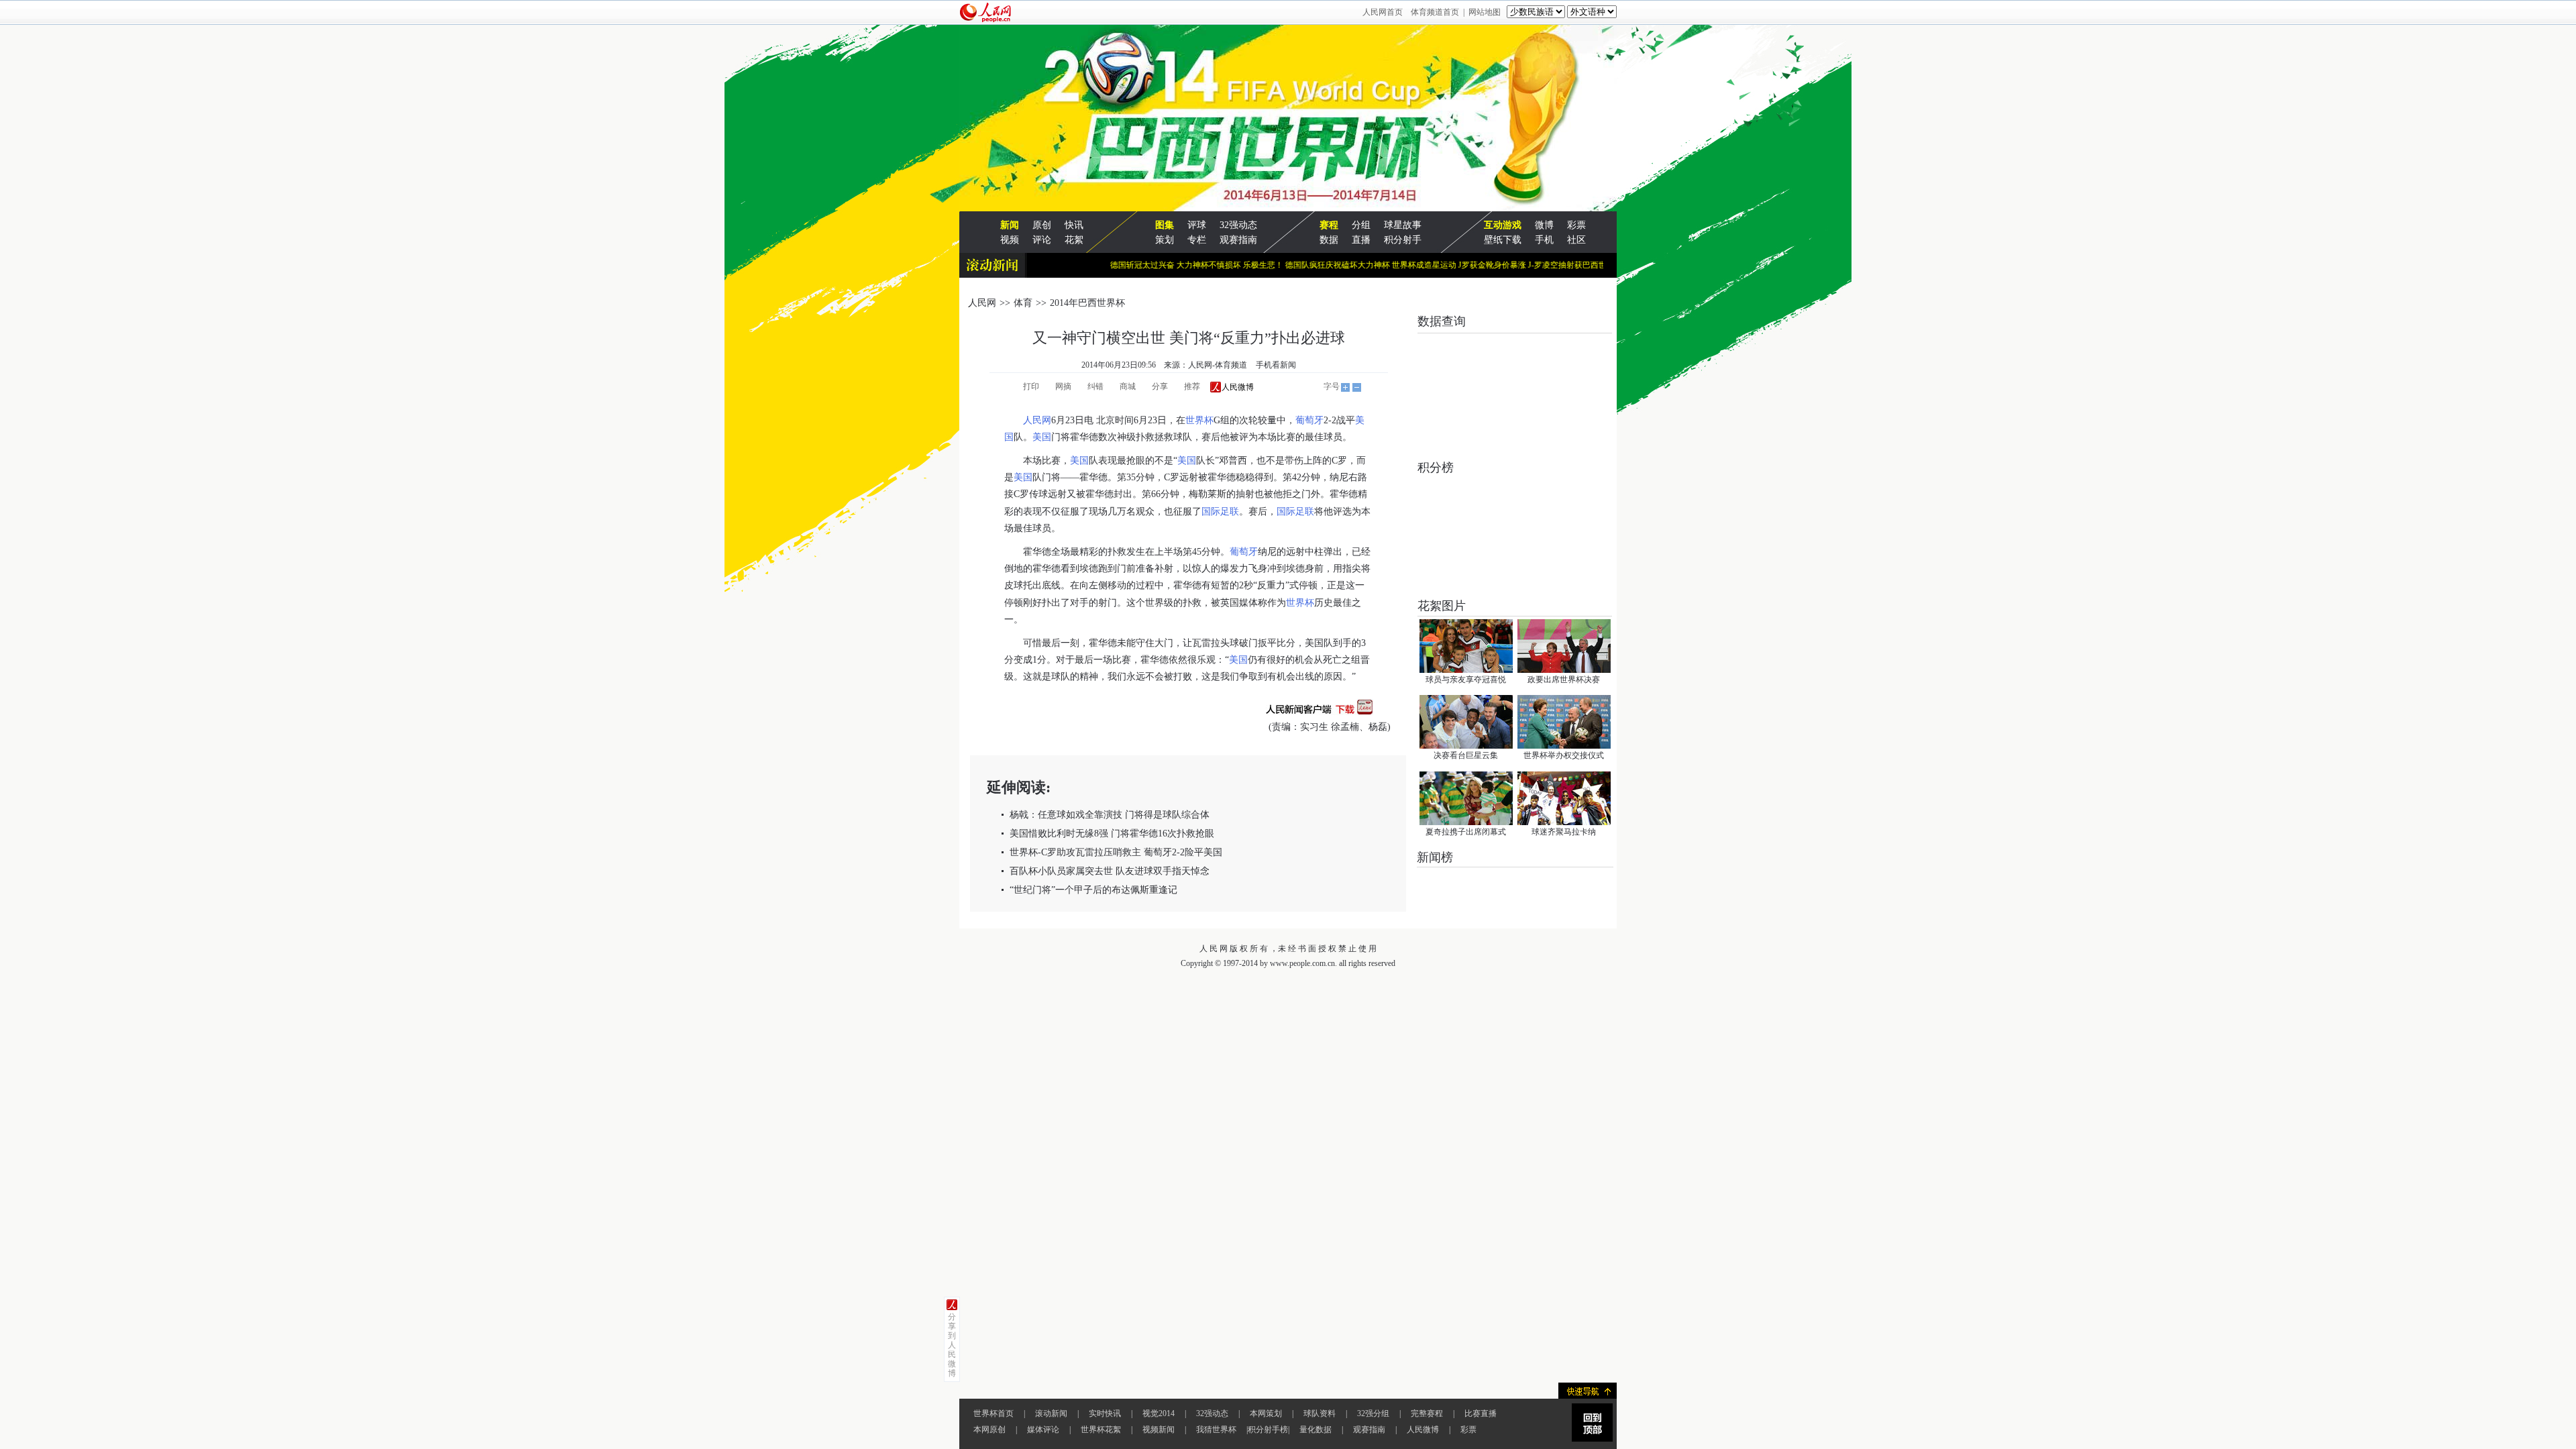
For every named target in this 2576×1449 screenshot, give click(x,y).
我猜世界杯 (1216, 1430)
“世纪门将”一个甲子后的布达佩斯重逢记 (1093, 890)
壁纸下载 (1503, 240)
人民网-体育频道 (1218, 365)
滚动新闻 (1051, 1413)
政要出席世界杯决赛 (1564, 680)
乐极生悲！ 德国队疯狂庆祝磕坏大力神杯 (1283, 265)
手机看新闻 (1276, 365)
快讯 (1074, 225)
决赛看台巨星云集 (1466, 755)
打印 (1031, 386)
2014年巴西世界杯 (1087, 303)
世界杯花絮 (1101, 1430)
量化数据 (1316, 1430)
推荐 (1192, 386)
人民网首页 (1383, 12)
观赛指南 (1238, 240)
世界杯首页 (994, 1413)
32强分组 (1373, 1413)
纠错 (1095, 386)
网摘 (1063, 386)
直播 (1361, 240)
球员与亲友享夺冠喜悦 (1466, 680)
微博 (1544, 225)
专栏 (1197, 240)
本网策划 (1266, 1413)
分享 (1160, 386)
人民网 (982, 303)
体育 (1023, 303)
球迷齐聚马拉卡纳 (1564, 832)
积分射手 (1403, 240)
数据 (1329, 240)
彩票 (1576, 225)
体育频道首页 (1435, 12)
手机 (1544, 240)
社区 (1576, 240)
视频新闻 (1159, 1430)
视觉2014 (1159, 1413)
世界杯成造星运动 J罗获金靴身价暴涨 (1424, 265)
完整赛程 (1427, 1413)
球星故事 (1403, 225)
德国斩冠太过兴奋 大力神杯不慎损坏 (1141, 265)
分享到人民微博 (952, 1345)
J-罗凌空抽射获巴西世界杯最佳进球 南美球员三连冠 (1586, 265)
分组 (1361, 225)
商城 (1128, 386)
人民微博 (1423, 1430)
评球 (1197, 225)
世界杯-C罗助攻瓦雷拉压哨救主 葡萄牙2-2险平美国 (1116, 852)
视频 (1010, 240)
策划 (1165, 240)
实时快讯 (1105, 1413)
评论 (1042, 240)
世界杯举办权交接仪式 (1564, 755)
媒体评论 (1043, 1430)
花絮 (1074, 240)
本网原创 (989, 1430)
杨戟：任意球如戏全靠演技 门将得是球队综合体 (1110, 815)
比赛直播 (1481, 1413)
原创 (1042, 225)
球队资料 (1320, 1413)
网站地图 (1485, 12)
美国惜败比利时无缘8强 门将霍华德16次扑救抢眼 (1112, 834)
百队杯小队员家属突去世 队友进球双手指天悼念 (1110, 871)
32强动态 (1238, 225)
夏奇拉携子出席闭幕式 (1466, 832)
